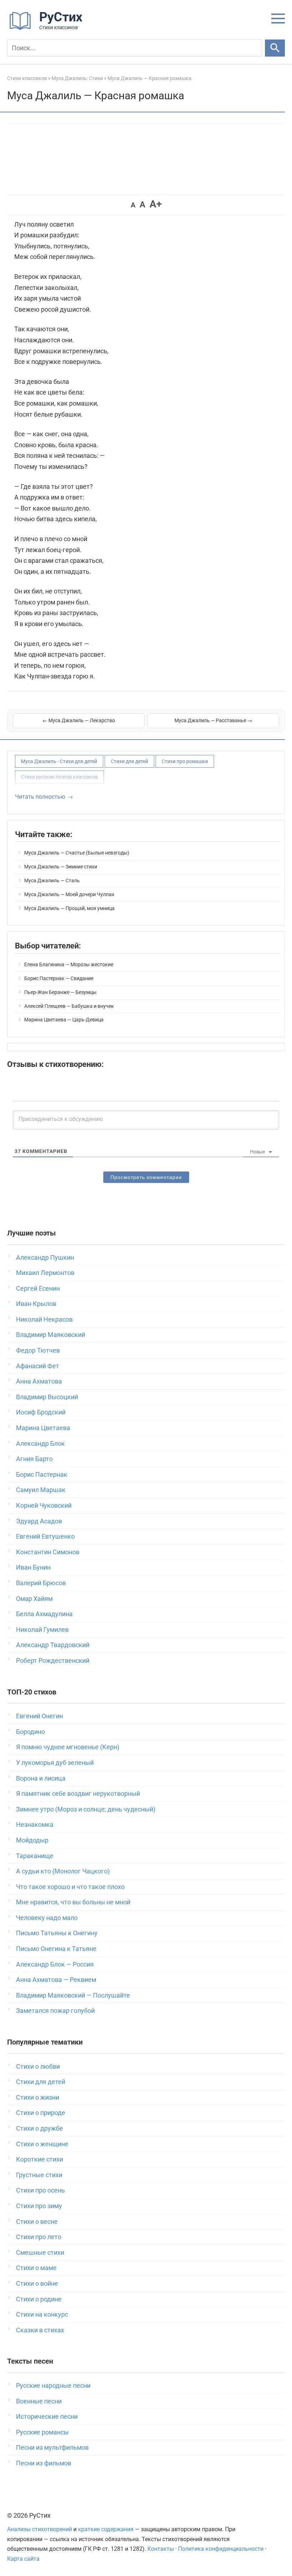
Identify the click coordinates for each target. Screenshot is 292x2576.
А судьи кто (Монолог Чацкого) (63, 1871)
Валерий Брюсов (41, 1583)
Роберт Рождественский (53, 1660)
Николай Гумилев (42, 1630)
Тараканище (35, 1856)
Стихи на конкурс (42, 2314)
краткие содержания (106, 2529)
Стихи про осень (40, 2190)
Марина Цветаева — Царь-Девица (64, 1020)
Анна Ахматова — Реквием (56, 1980)
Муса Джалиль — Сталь (52, 880)
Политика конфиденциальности (221, 2549)
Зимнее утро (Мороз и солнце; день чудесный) (86, 1809)
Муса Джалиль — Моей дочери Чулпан (69, 894)
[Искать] (275, 48)
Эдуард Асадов (39, 1521)
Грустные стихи (39, 2175)
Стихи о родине (39, 2299)
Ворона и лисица (41, 1778)
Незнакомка (35, 1824)
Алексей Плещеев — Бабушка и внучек (69, 1006)
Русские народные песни (53, 2385)
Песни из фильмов (44, 2463)
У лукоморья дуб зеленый (55, 1763)
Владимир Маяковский (51, 1335)
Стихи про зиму (39, 2206)
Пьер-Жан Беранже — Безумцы (60, 992)
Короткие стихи (40, 2159)
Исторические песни (47, 2416)
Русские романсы (42, 2432)
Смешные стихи (40, 2252)
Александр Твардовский (53, 1645)
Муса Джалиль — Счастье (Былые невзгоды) (77, 853)
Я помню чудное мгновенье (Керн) (68, 1747)
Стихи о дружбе (40, 2128)
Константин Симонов (48, 1552)
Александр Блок (40, 1443)
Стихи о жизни (38, 2097)
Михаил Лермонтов (45, 1273)
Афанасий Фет (38, 1366)
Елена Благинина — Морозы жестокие (69, 964)
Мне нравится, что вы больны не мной (73, 1902)
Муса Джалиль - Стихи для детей (59, 761)
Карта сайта (23, 2559)
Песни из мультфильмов (52, 2447)
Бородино (30, 1732)
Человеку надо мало (47, 1918)
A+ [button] (156, 204)
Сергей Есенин (38, 1288)
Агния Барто (34, 1459)
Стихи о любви (38, 2066)
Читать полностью (40, 797)
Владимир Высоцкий (47, 1397)
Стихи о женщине (42, 2144)
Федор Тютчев (38, 1350)
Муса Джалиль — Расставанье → (213, 720)
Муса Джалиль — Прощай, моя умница (69, 908)
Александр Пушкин (45, 1257)
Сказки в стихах (40, 2330)
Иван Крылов (36, 1304)
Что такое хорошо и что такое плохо (70, 1887)
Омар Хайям (34, 1599)
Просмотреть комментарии (146, 1177)
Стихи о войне (37, 2283)
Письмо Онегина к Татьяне (56, 1949)
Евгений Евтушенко (45, 1536)
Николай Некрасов (44, 1319)
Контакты (161, 2549)
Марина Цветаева (43, 1428)
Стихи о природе (41, 2113)
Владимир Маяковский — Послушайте (73, 1995)
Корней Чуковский (44, 1505)
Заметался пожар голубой (55, 2011)
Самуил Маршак (41, 1490)
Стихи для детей (129, 761)
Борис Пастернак (42, 1474)
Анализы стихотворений (40, 2529)
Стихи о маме (36, 2268)
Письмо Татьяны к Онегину (57, 1933)
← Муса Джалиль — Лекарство (79, 720)
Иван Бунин (33, 1567)
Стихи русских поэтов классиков (59, 777)
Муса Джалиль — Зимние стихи (61, 867)
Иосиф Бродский (41, 1412)
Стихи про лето (39, 2237)
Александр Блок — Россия (55, 1964)
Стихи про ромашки (185, 761)
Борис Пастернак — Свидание (59, 978)
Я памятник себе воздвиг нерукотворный (78, 1794)
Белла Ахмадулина (44, 1614)
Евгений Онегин (40, 1716)
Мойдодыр (32, 1840)
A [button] (133, 205)
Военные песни (39, 2401)
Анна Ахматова (39, 1381)
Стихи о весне (37, 2221)
